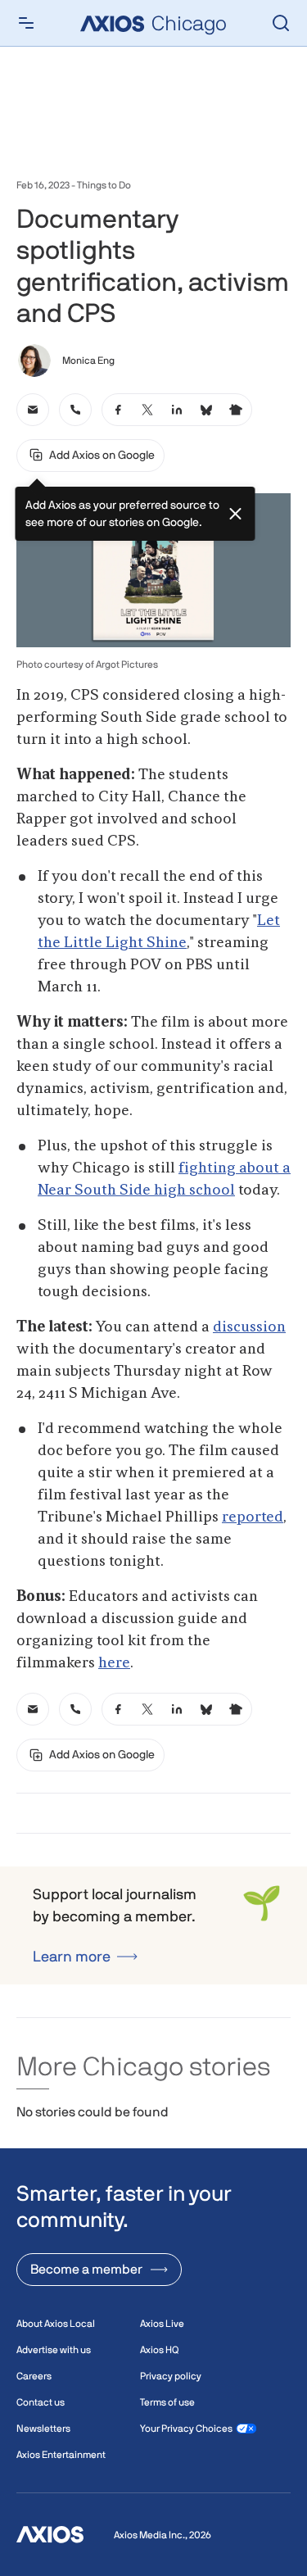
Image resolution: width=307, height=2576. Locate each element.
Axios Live (162, 2324)
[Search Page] (281, 23)
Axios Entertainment (61, 2455)
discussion (249, 1327)
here (114, 1663)
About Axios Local (56, 2324)
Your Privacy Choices (186, 2429)
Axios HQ (159, 2350)
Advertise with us (54, 2350)
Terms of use (167, 2402)
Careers (34, 2376)
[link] (33, 410)
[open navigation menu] (26, 23)
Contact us (41, 2402)
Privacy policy (171, 2376)
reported (253, 1517)
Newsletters (43, 2429)
